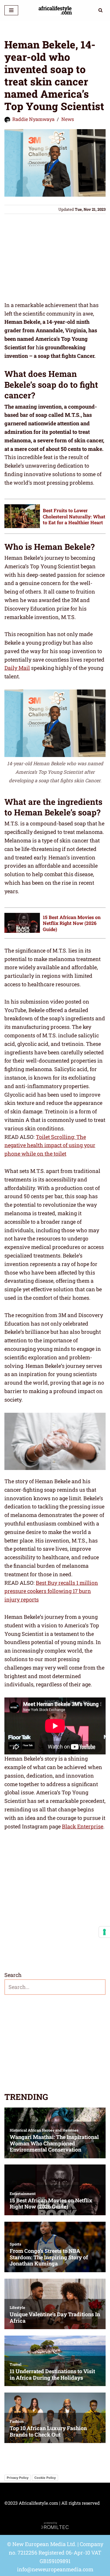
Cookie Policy (45, 2478)
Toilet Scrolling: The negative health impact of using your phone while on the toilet (50, 1145)
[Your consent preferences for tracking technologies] (104, 1932)
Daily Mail (17, 668)
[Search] (100, 10)
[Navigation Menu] (11, 10)
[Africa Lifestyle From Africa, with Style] (55, 10)
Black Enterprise (83, 1826)
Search (13, 1975)
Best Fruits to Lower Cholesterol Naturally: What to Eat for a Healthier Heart (74, 516)
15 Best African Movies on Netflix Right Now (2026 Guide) (72, 923)
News (68, 119)
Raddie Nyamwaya (33, 119)
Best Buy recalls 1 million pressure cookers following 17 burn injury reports (51, 1591)
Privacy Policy (18, 2478)
